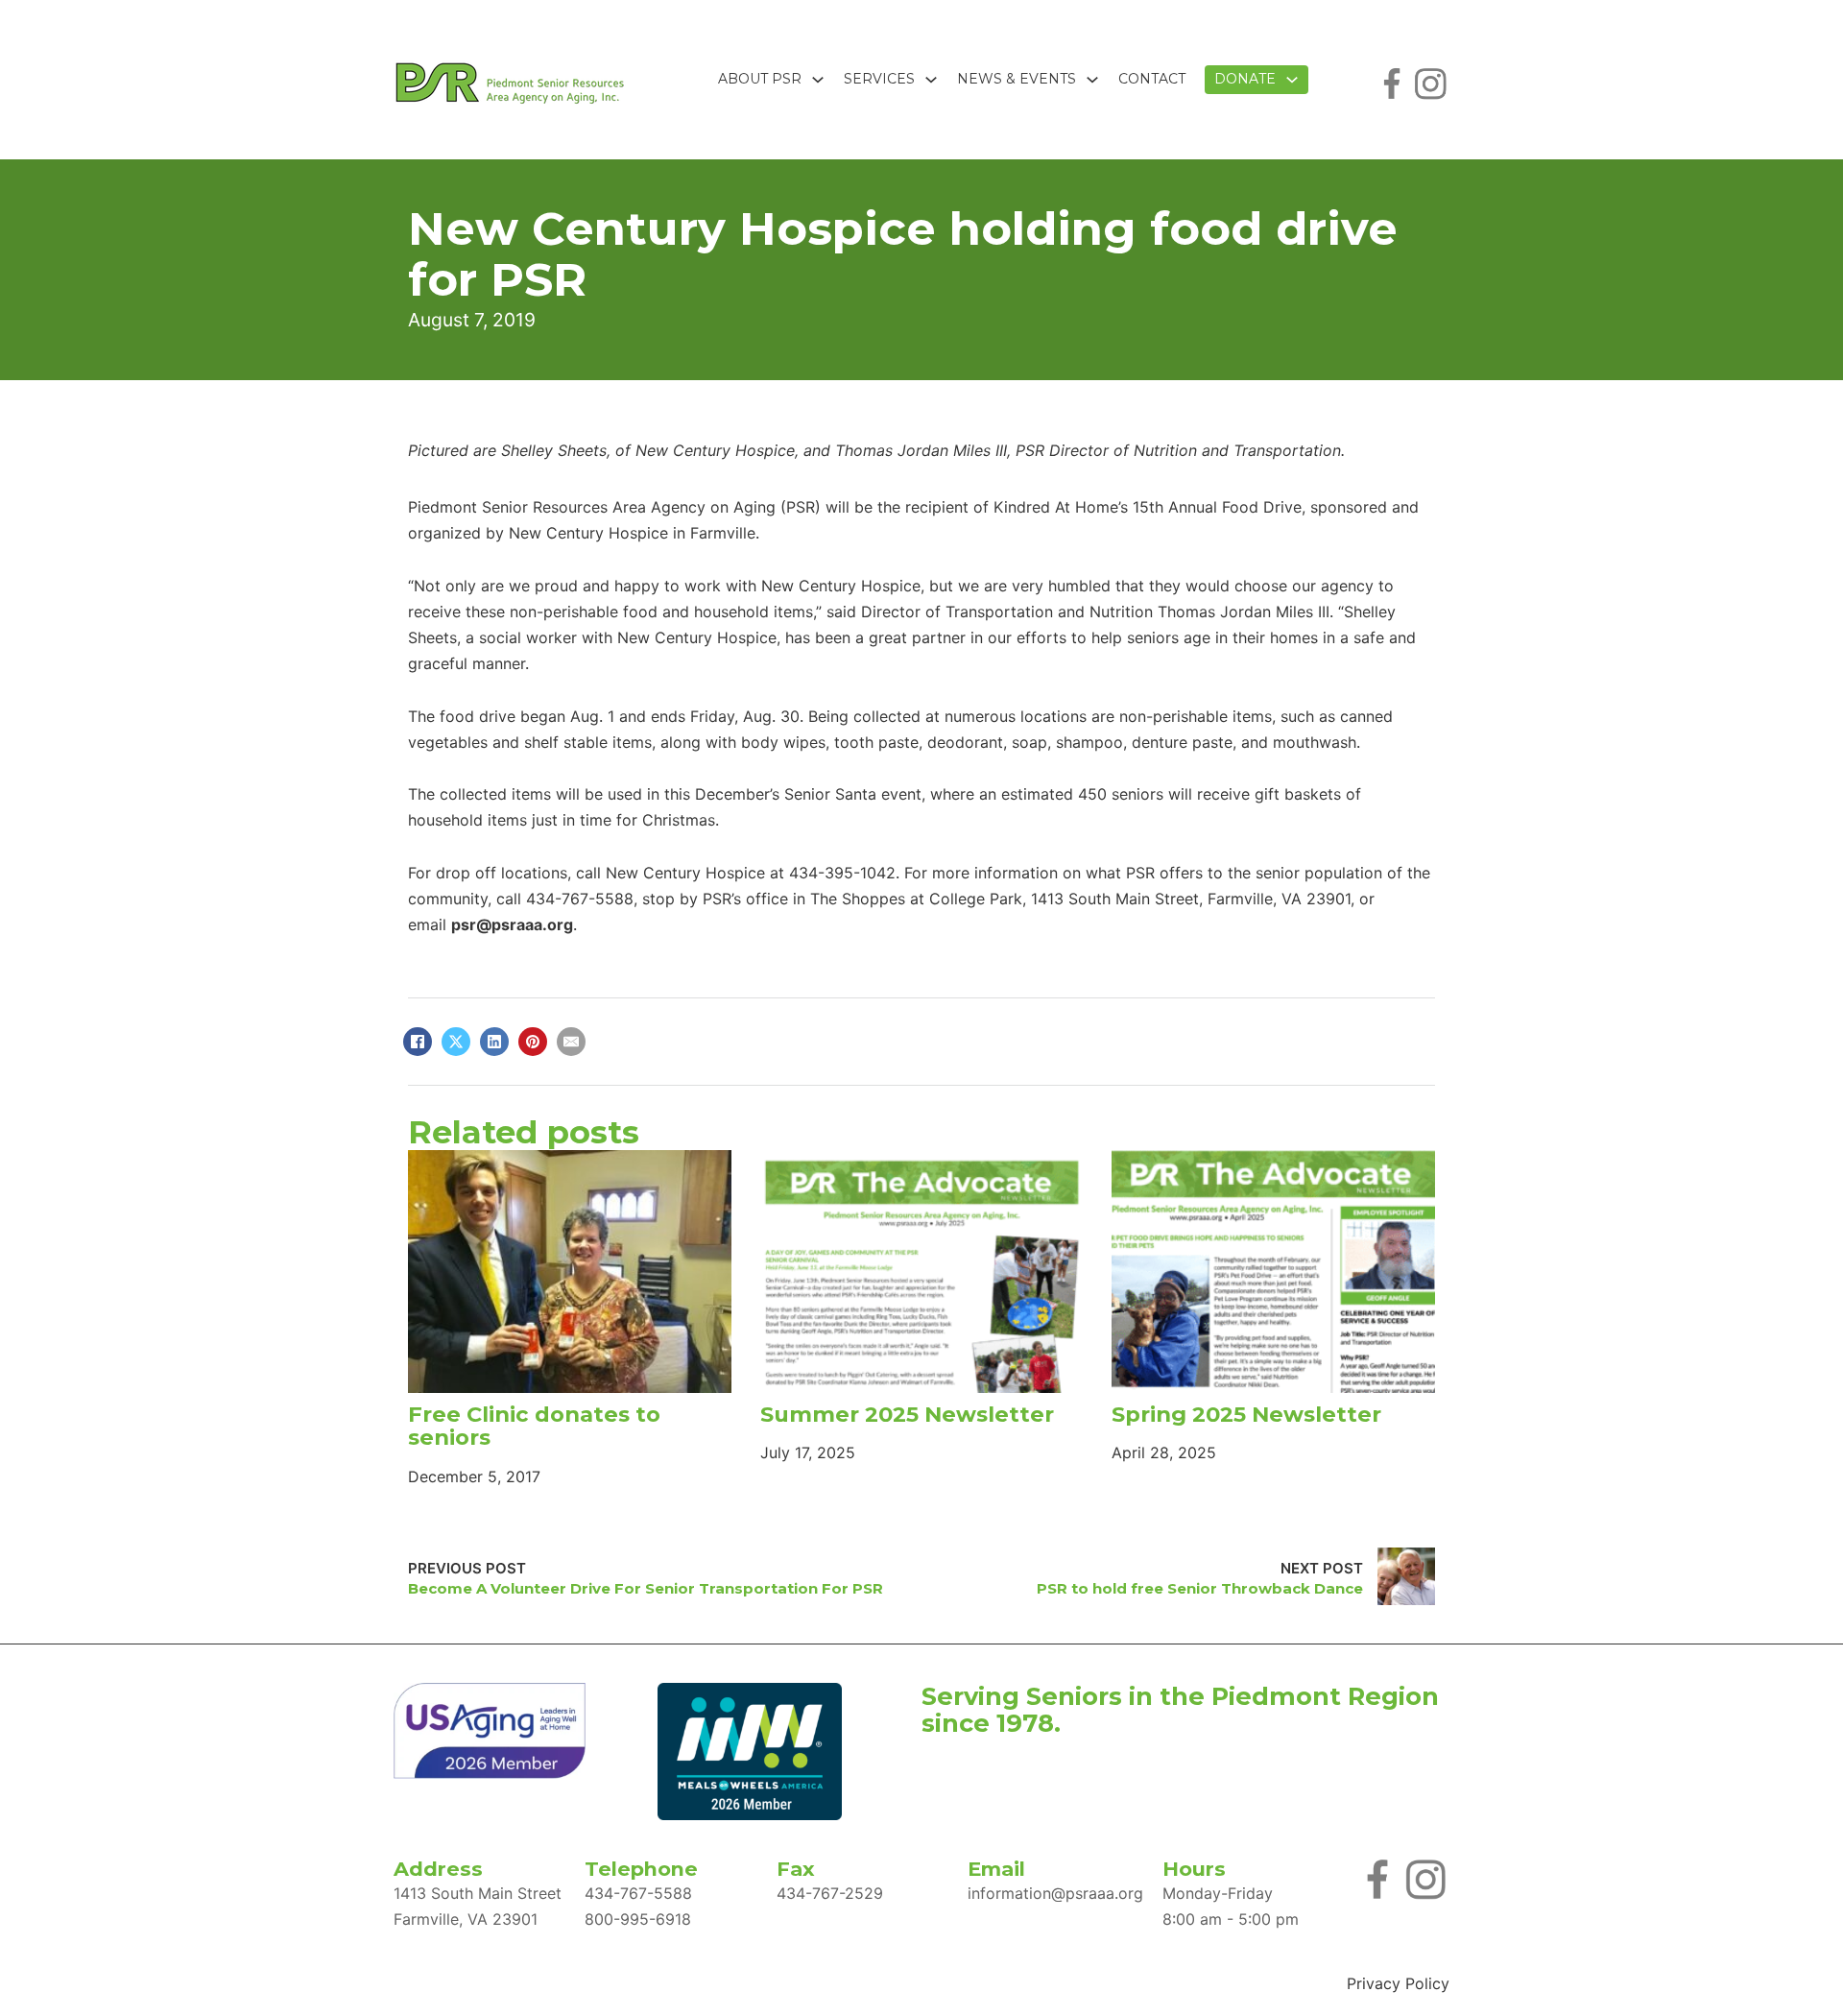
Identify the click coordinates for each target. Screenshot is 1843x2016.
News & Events (1017, 79)
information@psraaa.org (1055, 1893)
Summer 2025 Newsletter (907, 1414)
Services (879, 79)
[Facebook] (418, 1042)
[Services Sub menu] (931, 80)
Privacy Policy (1398, 1983)
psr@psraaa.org (512, 924)
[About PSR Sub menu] (818, 80)
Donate (1245, 79)
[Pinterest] (533, 1042)
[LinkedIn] (494, 1042)
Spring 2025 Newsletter (1246, 1414)
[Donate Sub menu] (1292, 80)
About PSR (760, 79)
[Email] (571, 1042)
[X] (456, 1042)
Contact (1152, 79)
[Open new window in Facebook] (1392, 82)
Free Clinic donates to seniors (534, 1426)
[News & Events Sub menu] (1092, 80)
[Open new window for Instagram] (1430, 82)
